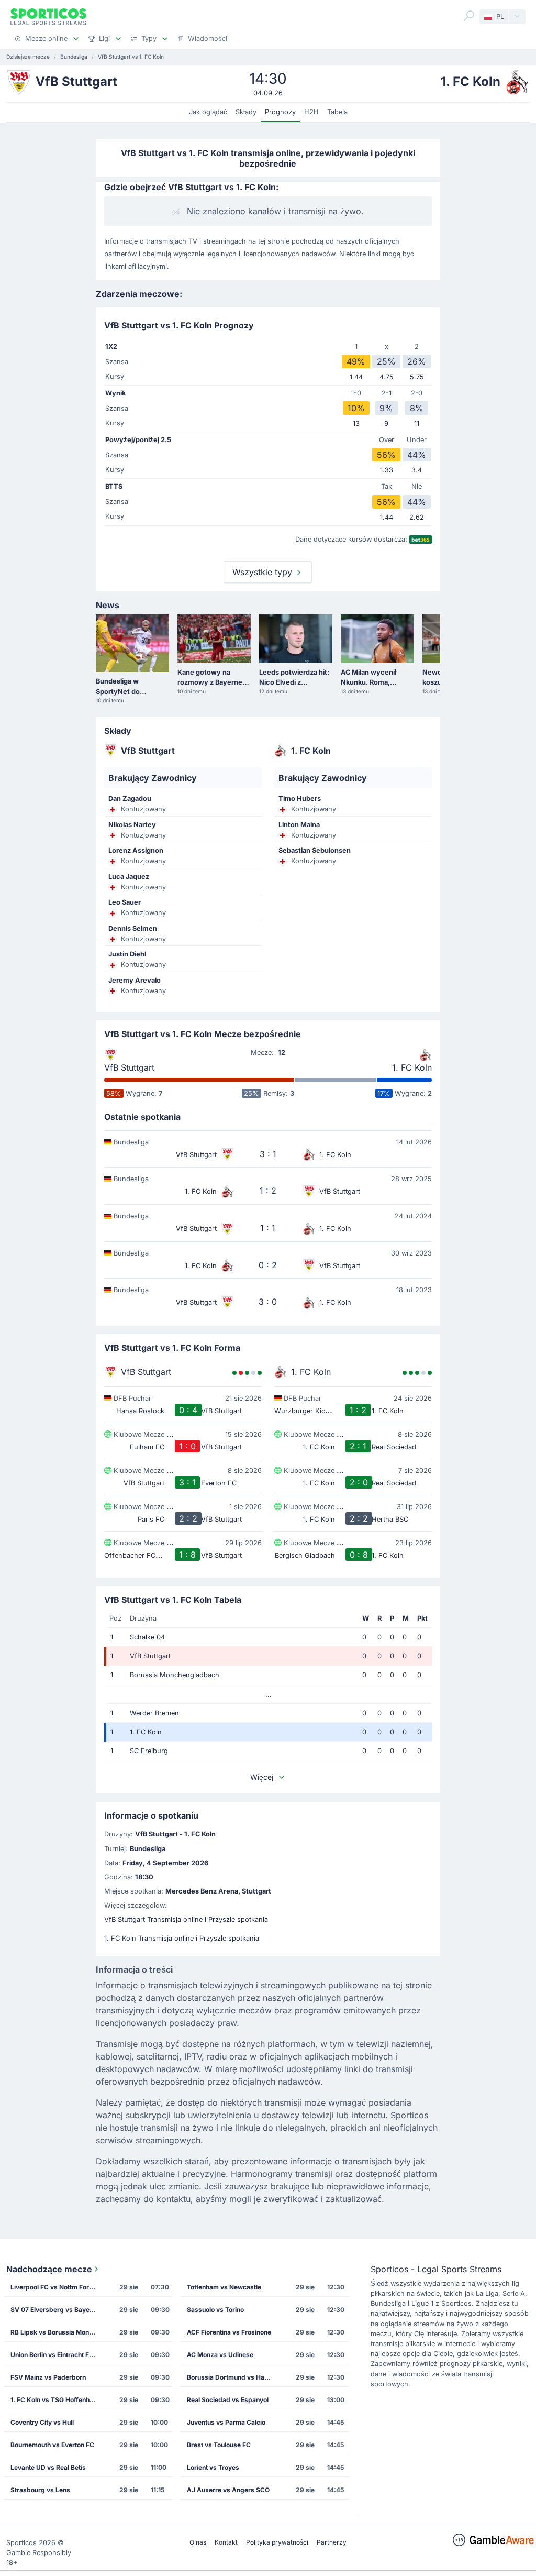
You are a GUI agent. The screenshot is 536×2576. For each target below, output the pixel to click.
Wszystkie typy (264, 572)
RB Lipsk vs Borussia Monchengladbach (56, 2332)
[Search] (469, 16)
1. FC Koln (412, 1067)
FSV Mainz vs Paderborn (48, 2377)
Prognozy (280, 112)
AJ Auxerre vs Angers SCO (228, 2490)
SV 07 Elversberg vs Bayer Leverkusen (56, 2310)
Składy (246, 112)
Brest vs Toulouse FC (219, 2445)
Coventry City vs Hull (42, 2422)
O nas (198, 2542)
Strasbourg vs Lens (40, 2490)
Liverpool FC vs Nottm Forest (54, 2287)
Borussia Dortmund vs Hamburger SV (233, 2377)
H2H (311, 112)
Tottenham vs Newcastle (224, 2287)
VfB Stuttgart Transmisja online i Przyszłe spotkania (186, 1919)
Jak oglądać (208, 112)
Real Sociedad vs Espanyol (228, 2400)
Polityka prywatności (277, 2542)
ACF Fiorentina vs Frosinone (229, 2332)
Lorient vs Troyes (213, 2467)
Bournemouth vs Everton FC (52, 2445)
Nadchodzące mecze (49, 2269)
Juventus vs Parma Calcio (226, 2422)
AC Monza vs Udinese (220, 2355)
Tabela (337, 112)
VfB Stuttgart (129, 1067)
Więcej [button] (262, 1777)
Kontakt (226, 2542)
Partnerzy (332, 2542)
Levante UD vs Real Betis (48, 2467)
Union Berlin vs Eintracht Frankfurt (56, 2355)
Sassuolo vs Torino (215, 2310)
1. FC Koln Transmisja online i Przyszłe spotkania (182, 1938)
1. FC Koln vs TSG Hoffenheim (55, 2400)
